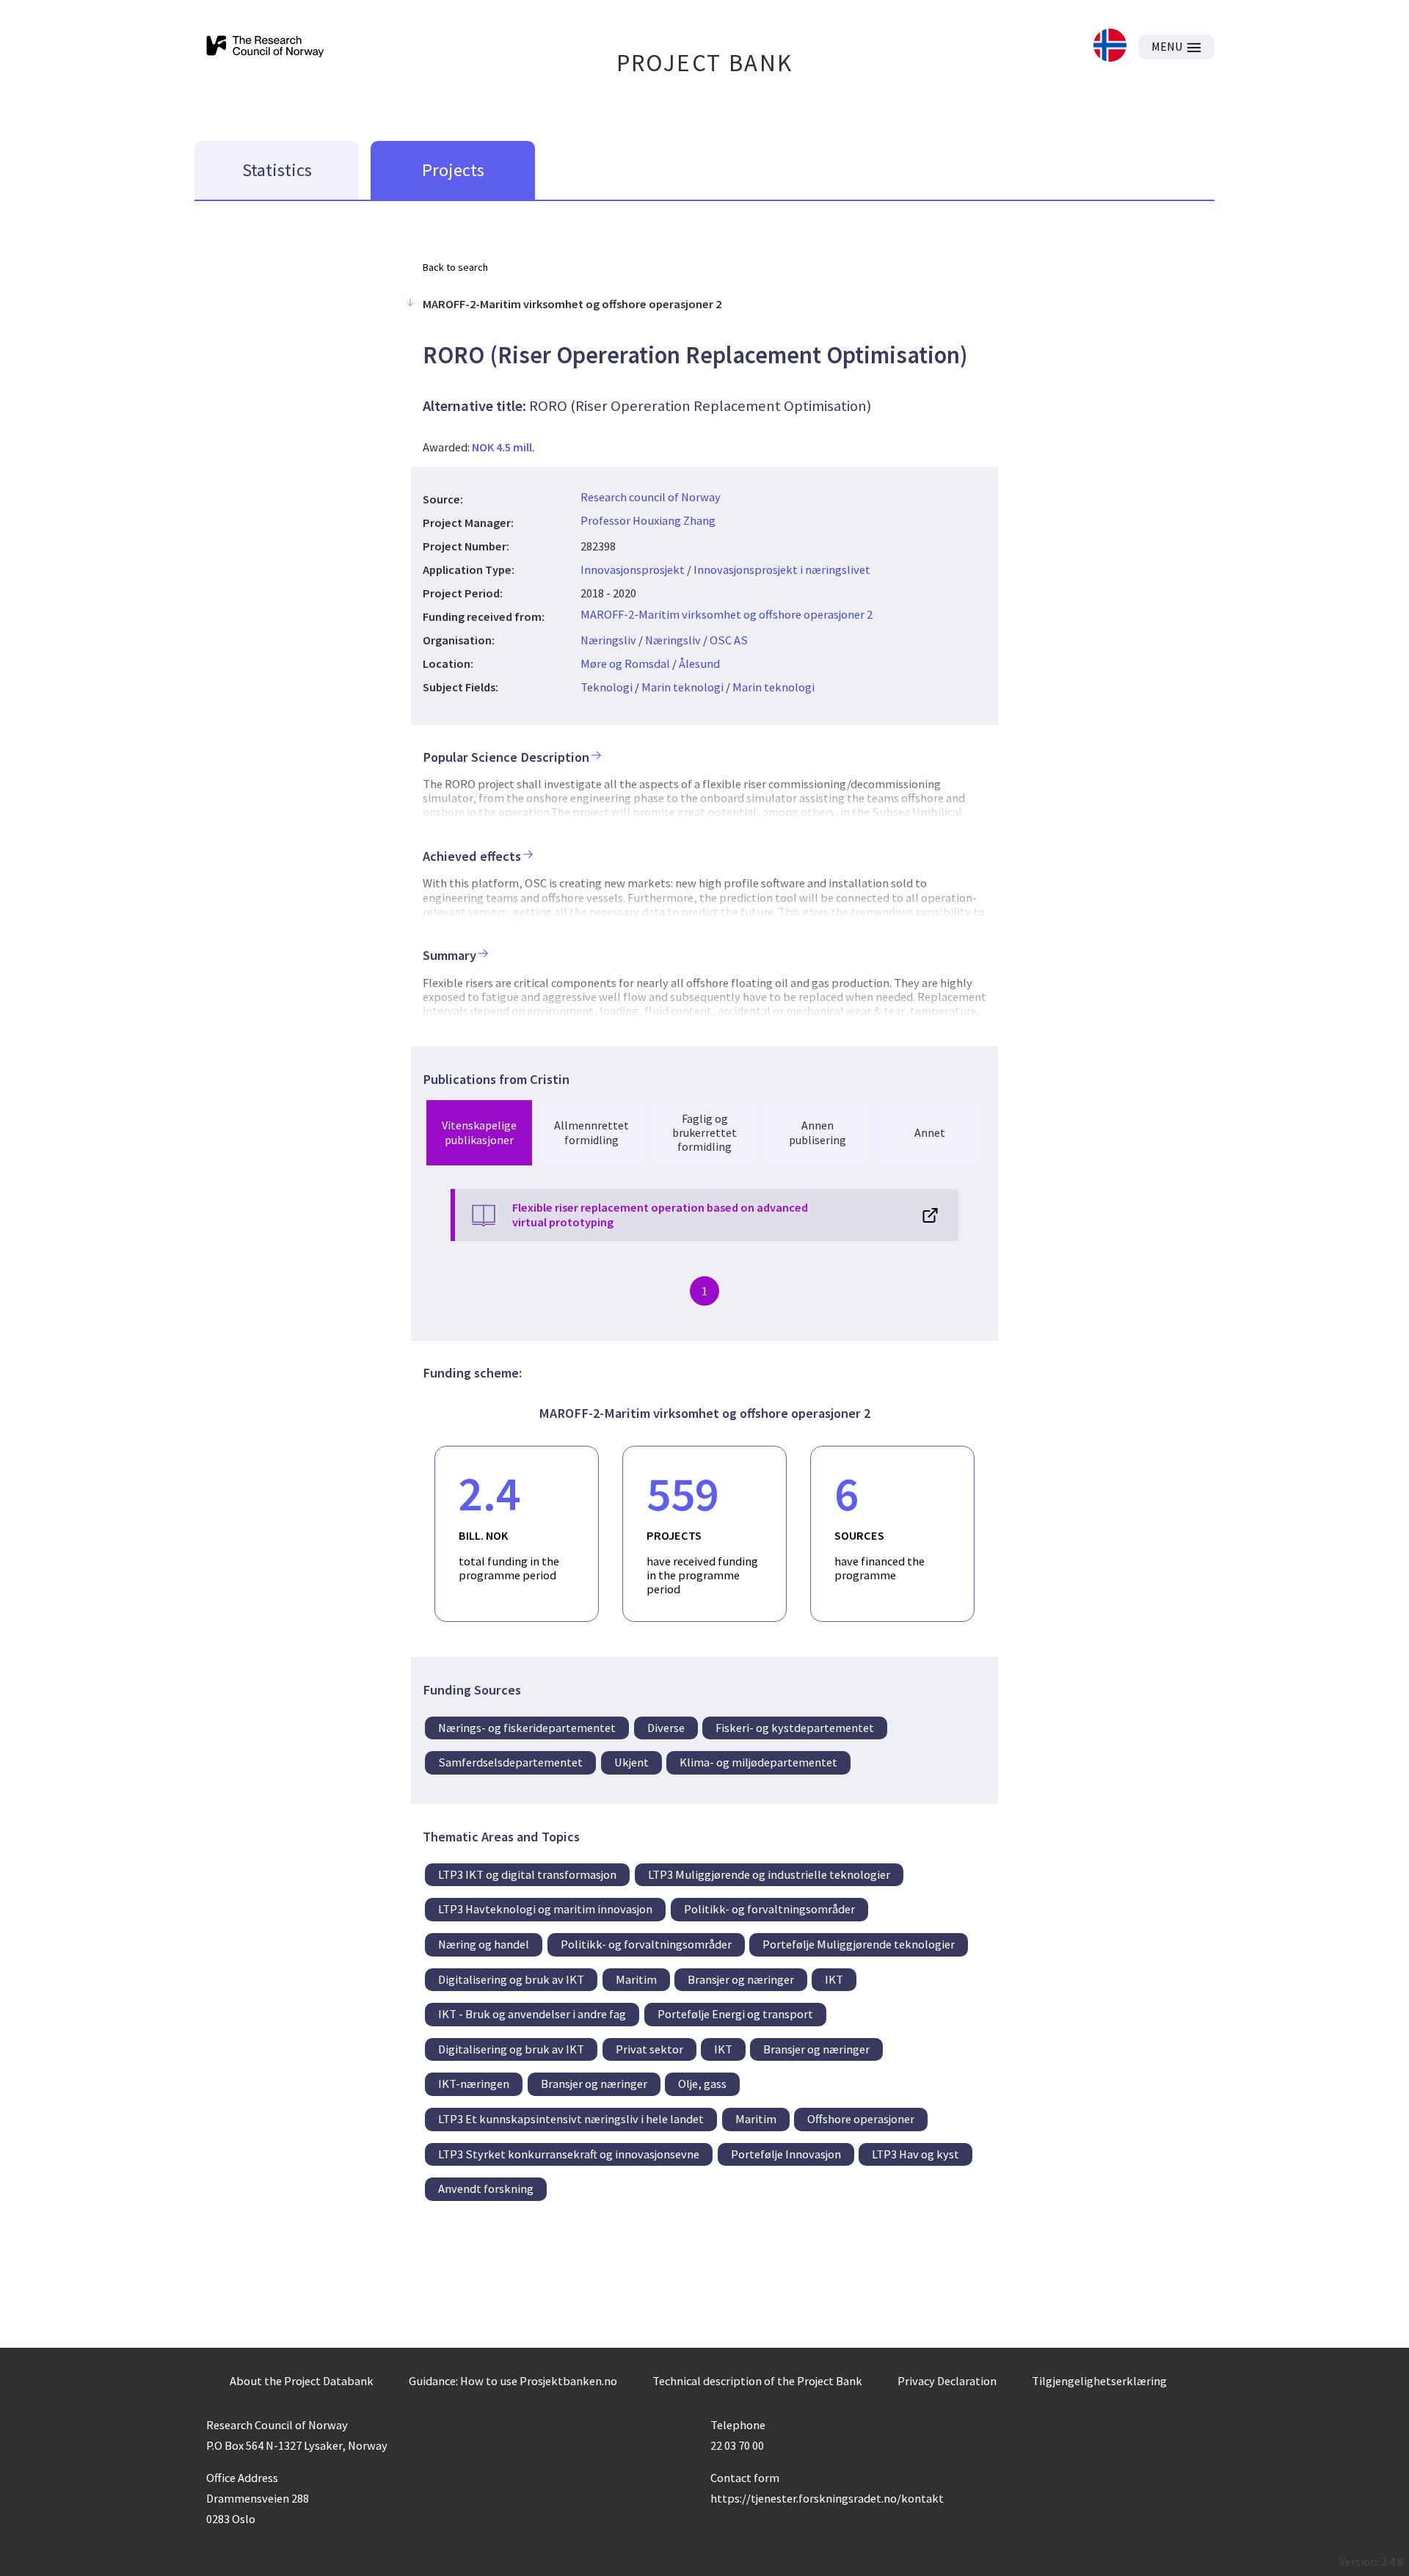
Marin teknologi (682, 687)
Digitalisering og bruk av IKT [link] (511, 1979)
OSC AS (729, 640)
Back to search (455, 267)
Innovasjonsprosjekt (633, 570)
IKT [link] (834, 1979)
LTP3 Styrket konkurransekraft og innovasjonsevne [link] (569, 2154)
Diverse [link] (666, 1728)
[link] (1110, 47)
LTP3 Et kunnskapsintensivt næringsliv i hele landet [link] (571, 2119)
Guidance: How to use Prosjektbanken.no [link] (513, 2381)
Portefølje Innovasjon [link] (786, 2154)
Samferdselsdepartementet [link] (510, 1762)
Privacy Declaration (947, 2381)
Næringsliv (608, 640)
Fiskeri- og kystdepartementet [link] (795, 1728)
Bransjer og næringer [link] (741, 1979)
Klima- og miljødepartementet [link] (758, 1762)
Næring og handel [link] (484, 1944)
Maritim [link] (636, 1979)
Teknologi (607, 687)
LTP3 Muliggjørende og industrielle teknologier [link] (769, 1874)
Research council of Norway (651, 497)
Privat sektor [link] (649, 2049)
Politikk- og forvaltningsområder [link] (769, 1909)
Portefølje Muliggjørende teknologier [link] (859, 1944)
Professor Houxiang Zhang (648, 520)
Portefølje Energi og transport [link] (735, 2014)
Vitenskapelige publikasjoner (479, 1132)
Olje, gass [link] (702, 2084)
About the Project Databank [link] (302, 2381)
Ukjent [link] (631, 1762)
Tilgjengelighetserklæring (1099, 2381)
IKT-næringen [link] (474, 2084)
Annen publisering (818, 1132)
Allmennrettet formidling (591, 1132)
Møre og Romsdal (625, 663)
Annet (930, 1132)
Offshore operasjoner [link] (861, 2119)
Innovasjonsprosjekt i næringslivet (782, 570)
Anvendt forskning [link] (486, 2188)
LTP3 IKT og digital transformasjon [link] (527, 1874)
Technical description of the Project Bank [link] (757, 2381)
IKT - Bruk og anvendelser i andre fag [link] (532, 2014)
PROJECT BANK (705, 63)
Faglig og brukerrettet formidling (704, 1132)
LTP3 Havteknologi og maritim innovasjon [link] (545, 1909)
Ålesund (699, 663)
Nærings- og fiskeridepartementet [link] (527, 1728)
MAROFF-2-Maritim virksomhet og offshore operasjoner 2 (727, 614)
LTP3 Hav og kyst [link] (915, 2154)
